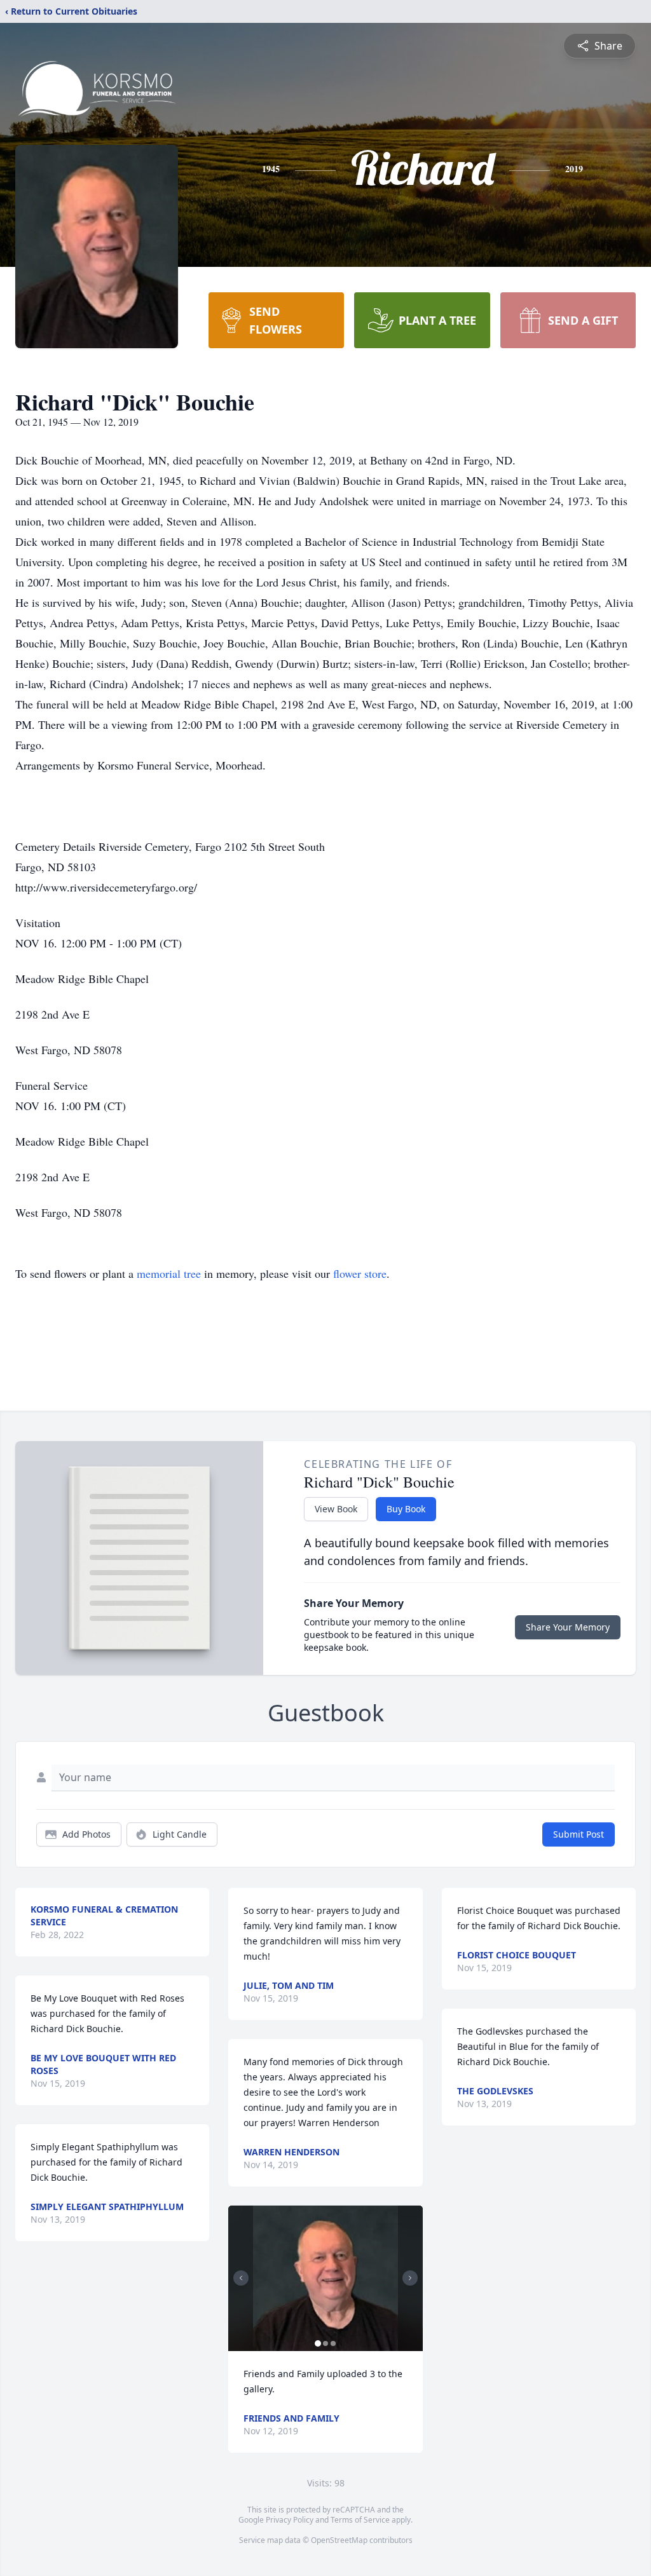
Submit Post (579, 1834)
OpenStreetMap (339, 2540)
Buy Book (406, 1509)
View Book (336, 1509)
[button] (326, 2278)
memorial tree (169, 1273)
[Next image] (410, 2278)
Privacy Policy (290, 2520)
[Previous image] (241, 2278)
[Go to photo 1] (318, 2343)
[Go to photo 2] (325, 2343)
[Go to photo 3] (333, 2343)
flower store (360, 1273)
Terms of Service (360, 2520)
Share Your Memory (568, 1627)
